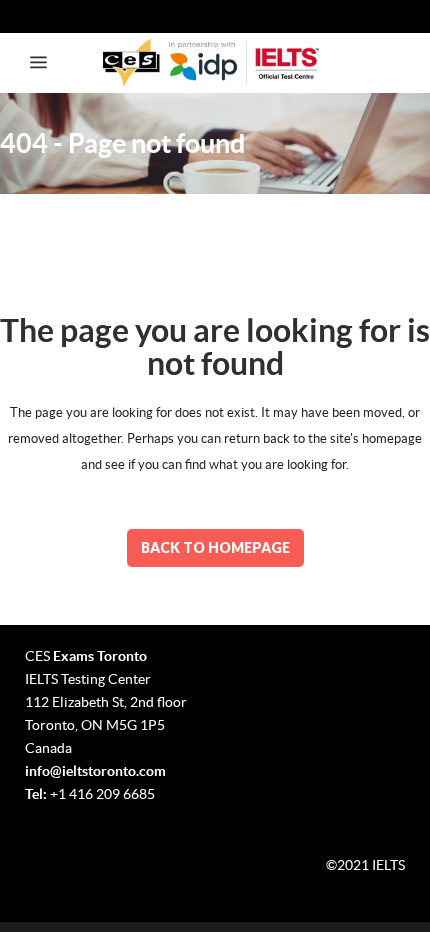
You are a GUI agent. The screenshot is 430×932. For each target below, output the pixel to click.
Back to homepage (215, 547)
